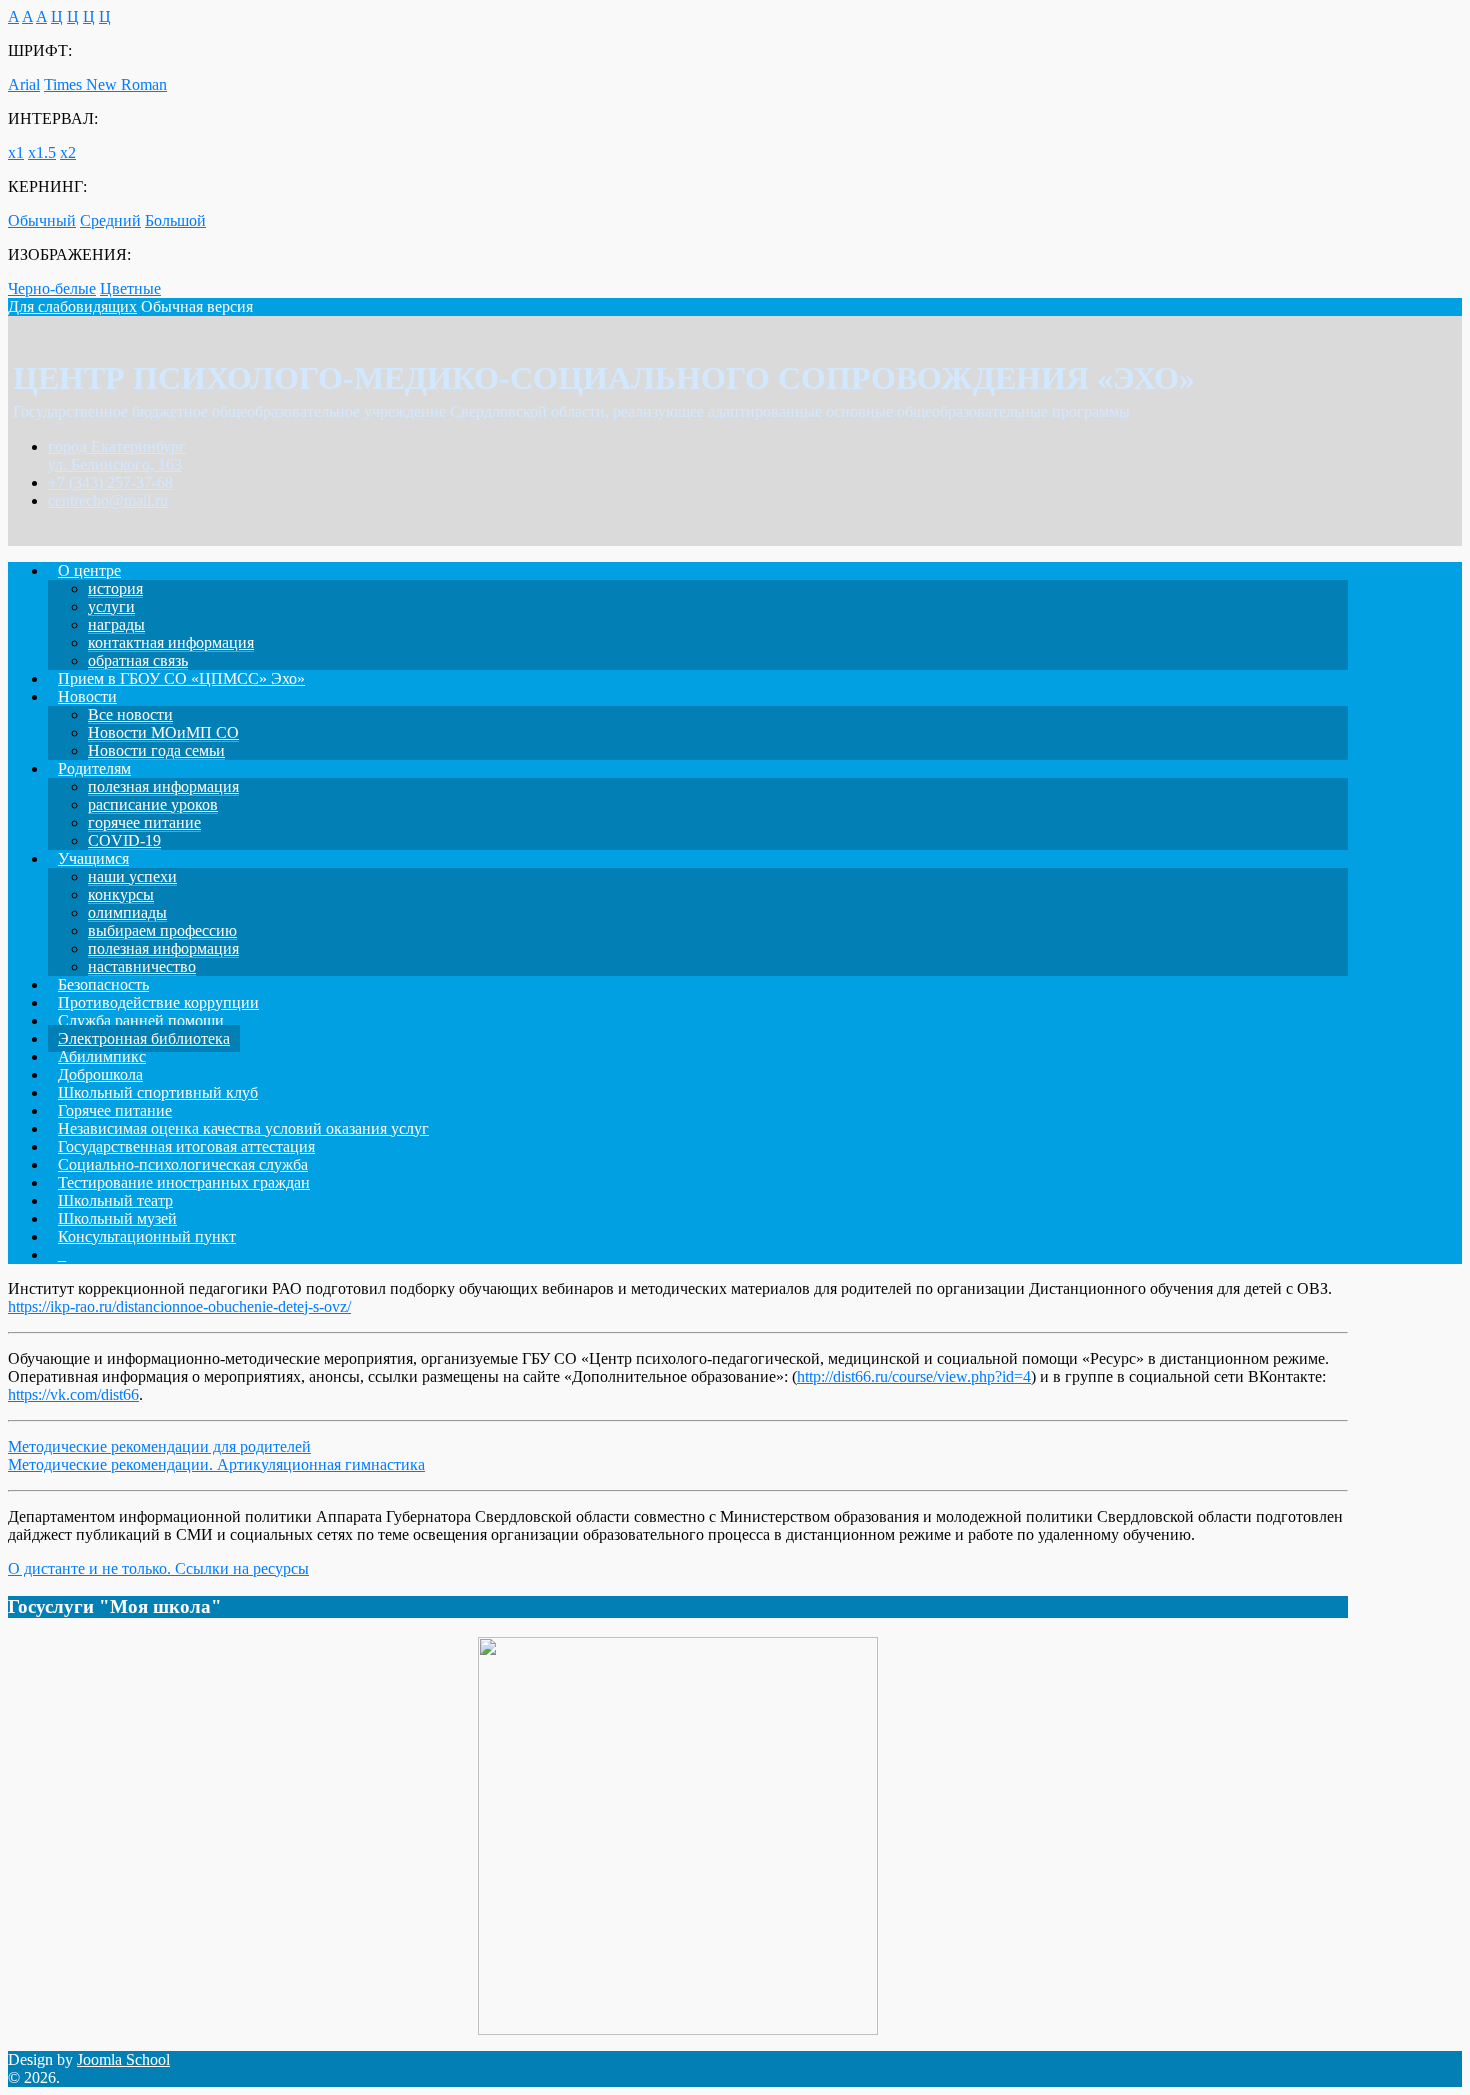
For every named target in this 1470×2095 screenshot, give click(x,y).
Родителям (94, 768)
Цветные (130, 288)
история (115, 588)
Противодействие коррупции (158, 1002)
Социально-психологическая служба (183, 1164)
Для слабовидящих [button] (72, 306)
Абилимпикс (102, 1056)
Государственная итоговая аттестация (186, 1146)
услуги (111, 606)
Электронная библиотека (144, 1038)
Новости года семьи (156, 750)
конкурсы (121, 894)
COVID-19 (124, 840)
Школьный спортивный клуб (158, 1092)
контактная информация (171, 642)
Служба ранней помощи (141, 1020)
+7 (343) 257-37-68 (110, 482)
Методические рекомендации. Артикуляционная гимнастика (216, 1464)
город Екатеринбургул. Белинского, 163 (117, 455)
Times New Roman (105, 84)
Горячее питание (115, 1110)
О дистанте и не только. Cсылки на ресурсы (158, 1568)
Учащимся (93, 858)
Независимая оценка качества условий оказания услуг (243, 1128)
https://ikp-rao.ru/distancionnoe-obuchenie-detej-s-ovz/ (179, 1306)
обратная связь (138, 660)
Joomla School (123, 2059)
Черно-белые (52, 288)
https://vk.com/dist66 (73, 1394)
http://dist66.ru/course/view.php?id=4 (914, 1376)
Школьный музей (117, 1218)
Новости (87, 696)
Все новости (130, 714)
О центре (89, 570)
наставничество (142, 966)
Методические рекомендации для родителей (159, 1446)
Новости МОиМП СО (163, 732)
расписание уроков (153, 804)
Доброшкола (100, 1074)
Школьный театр (115, 1200)
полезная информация (163, 786)
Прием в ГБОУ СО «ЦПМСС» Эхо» (181, 678)
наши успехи (132, 876)
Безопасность (103, 984)
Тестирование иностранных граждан (184, 1182)
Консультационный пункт (147, 1236)
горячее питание (144, 822)
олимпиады (127, 912)
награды (116, 624)
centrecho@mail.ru (108, 500)
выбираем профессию (162, 930)
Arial (24, 84)
